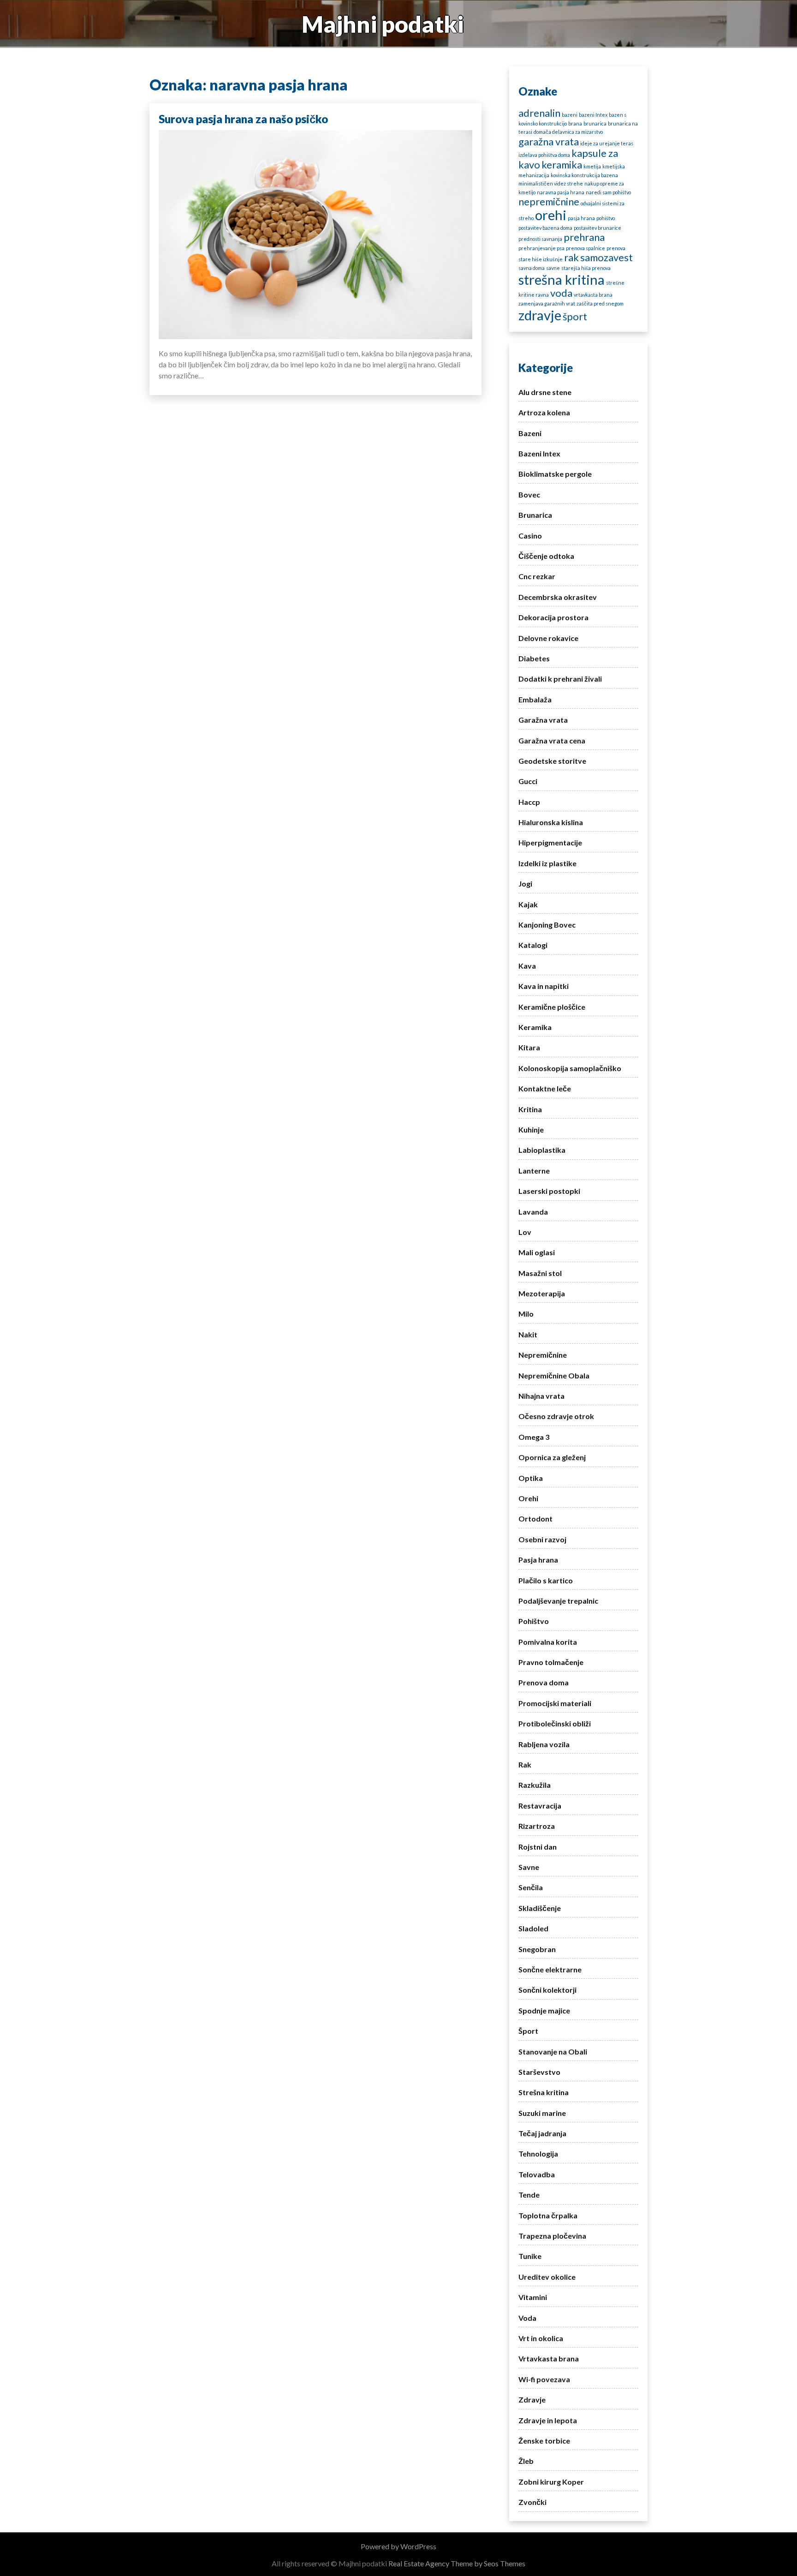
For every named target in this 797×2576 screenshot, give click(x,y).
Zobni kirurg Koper (551, 2482)
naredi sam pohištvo (608, 192)
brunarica (595, 123)
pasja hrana (581, 218)
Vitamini (533, 2297)
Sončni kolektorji (547, 1990)
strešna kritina (562, 279)
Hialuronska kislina (551, 822)
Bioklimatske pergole (555, 474)
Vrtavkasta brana (549, 2358)
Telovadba (537, 2174)
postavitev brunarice (598, 228)
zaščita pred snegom (600, 303)
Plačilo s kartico (546, 1580)
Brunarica (535, 515)
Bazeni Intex (539, 453)
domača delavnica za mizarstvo (568, 132)
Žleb (526, 2461)
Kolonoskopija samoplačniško (570, 1068)
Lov (525, 1232)
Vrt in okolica (541, 2338)
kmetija (592, 166)
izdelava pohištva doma (544, 155)
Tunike (530, 2256)
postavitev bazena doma (545, 228)
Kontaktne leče (545, 1088)
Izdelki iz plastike (547, 863)
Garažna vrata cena (552, 740)
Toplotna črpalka (548, 2215)
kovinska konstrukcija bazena (584, 175)
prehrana (584, 237)
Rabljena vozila (544, 1744)
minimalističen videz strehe (551, 183)
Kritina (530, 1109)
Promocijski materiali (555, 1703)
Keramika (535, 1027)
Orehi (528, 1498)
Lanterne (534, 1171)
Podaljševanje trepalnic (558, 1601)
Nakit (528, 1334)
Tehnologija (538, 2154)
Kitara (529, 1047)
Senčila (531, 1887)
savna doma (532, 268)
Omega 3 (534, 1437)
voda (561, 293)
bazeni (570, 115)
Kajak (528, 904)
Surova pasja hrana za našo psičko (243, 119)
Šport (528, 2031)
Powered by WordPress (398, 2546)
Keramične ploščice (552, 1007)
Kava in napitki (544, 986)
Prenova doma (544, 1682)
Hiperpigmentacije (550, 842)
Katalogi (533, 945)
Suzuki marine (542, 2113)
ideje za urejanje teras (607, 143)
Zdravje (532, 2399)
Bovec (529, 494)
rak (571, 257)
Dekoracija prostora (553, 617)
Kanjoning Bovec (547, 925)
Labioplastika (542, 1150)
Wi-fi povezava (544, 2379)
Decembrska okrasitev (558, 597)
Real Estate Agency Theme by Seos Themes (457, 2563)
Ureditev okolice (547, 2277)
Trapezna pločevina (552, 2236)
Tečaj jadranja (542, 2133)
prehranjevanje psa (541, 248)
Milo (526, 1314)
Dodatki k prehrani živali (560, 679)
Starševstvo (539, 2072)
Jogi (525, 884)
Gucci (528, 781)
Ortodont (535, 1519)
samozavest (607, 257)
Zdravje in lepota (548, 2420)
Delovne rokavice (548, 638)
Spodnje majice (544, 2010)
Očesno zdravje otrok (556, 1416)
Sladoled (533, 1928)
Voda (527, 2318)
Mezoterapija (542, 1293)
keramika (562, 165)
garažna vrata (549, 141)
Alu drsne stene (545, 392)
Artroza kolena (544, 412)
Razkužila (535, 1785)
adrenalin (539, 113)
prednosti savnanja (540, 239)
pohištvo (606, 218)
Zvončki (532, 2502)
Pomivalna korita (548, 1642)
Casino (530, 536)
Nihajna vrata (541, 1396)
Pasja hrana (538, 1560)
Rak (525, 1764)
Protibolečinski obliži (555, 1723)
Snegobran (537, 1949)
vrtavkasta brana (593, 295)
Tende (529, 2195)
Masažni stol (540, 1273)
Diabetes (534, 658)
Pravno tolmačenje (551, 1662)
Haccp (529, 802)
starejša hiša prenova (586, 268)
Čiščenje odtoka (546, 556)
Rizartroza (537, 1826)
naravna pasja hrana (561, 192)
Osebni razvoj (542, 1539)
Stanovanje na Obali (553, 2052)
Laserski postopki (549, 1191)
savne (553, 268)
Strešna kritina (544, 2092)
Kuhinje (531, 1129)
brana (575, 123)
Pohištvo (534, 1621)
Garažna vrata (543, 720)
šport (575, 316)
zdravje (540, 315)
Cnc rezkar (537, 576)
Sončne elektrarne (550, 1969)
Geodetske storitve (552, 761)
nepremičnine (549, 201)
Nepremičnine (543, 1355)
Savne (529, 1867)
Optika (531, 1478)
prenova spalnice (586, 248)
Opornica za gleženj (552, 1457)
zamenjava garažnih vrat (547, 303)
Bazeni (530, 433)
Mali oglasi (537, 1252)
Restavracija (540, 1806)
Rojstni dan (538, 1847)
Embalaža (535, 699)
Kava (527, 966)
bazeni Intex (593, 115)
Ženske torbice (544, 2441)
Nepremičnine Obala (554, 1375)
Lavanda (533, 1212)
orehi (551, 215)
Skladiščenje (540, 1908)
